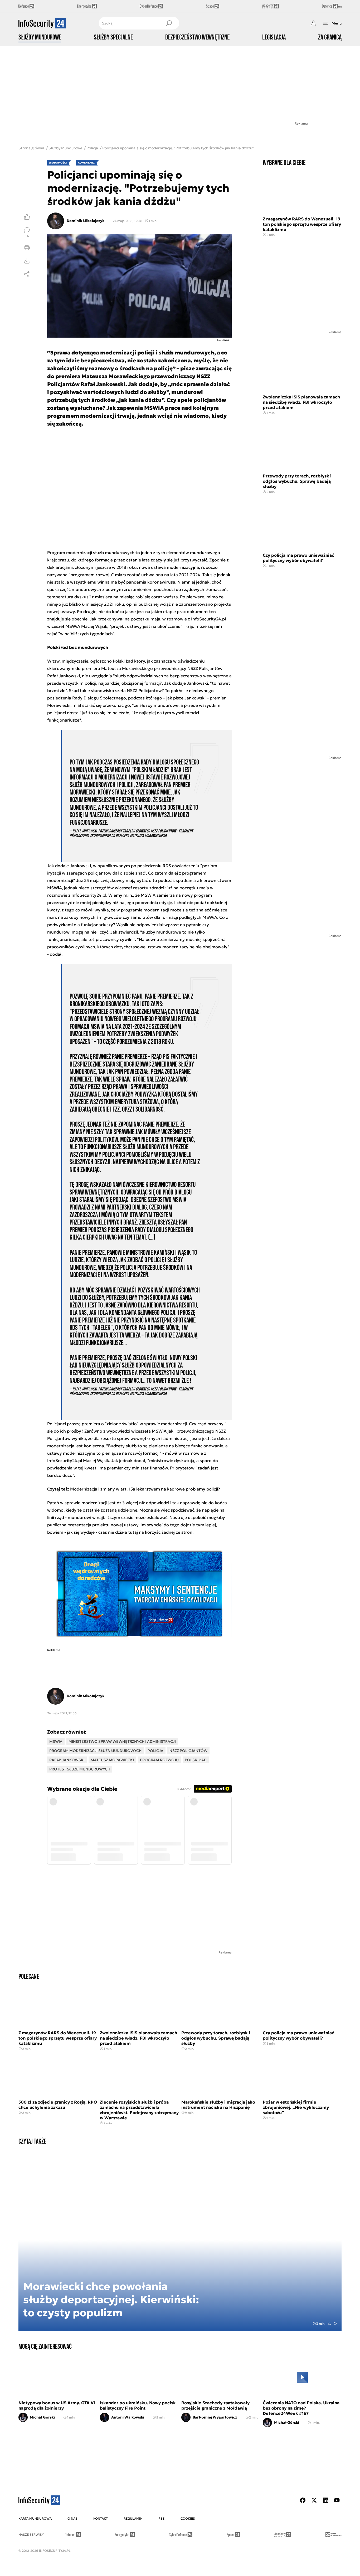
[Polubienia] (27, 217)
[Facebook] (303, 2500)
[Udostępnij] (27, 274)
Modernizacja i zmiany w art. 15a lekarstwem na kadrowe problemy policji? (145, 1489)
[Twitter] (314, 2500)
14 (27, 236)
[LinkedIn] (325, 2500)
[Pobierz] (27, 261)
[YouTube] (337, 2500)
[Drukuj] (27, 248)
